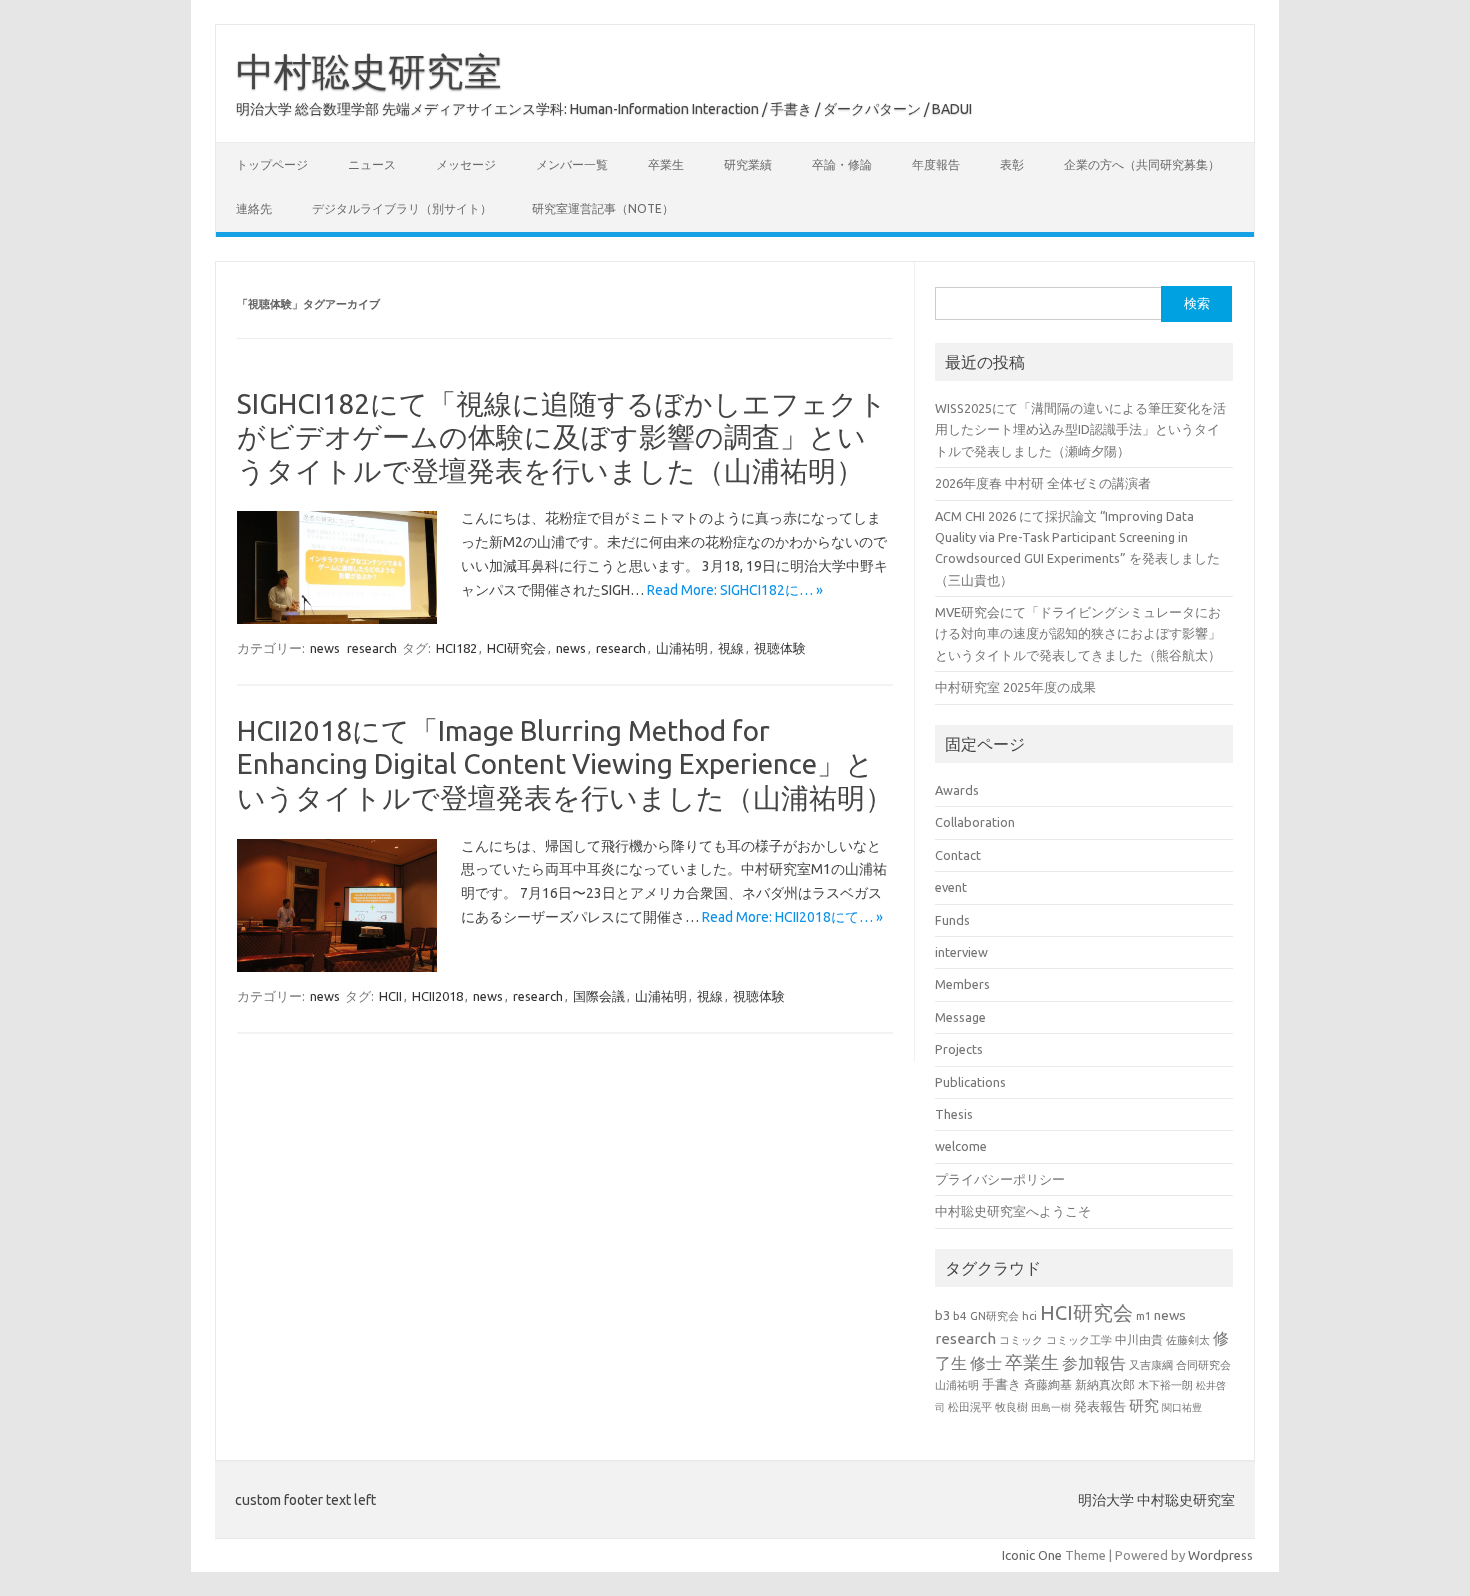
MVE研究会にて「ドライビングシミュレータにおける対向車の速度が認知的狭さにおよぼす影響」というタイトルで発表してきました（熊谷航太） (1078, 633)
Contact (958, 855)
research (372, 648)
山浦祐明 (682, 648)
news (325, 648)
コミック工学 (1079, 1340)
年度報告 (936, 164)
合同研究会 (1203, 1365)
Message (960, 1017)
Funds (952, 920)
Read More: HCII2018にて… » (792, 917)
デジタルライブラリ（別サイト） (402, 208)
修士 (986, 1363)
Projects (959, 1049)
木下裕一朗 (1165, 1385)
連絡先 (254, 208)
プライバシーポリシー (1000, 1179)
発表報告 (1100, 1406)
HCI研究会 (516, 648)
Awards (957, 790)
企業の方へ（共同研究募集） (1142, 164)
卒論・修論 (842, 164)
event (951, 887)
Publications (970, 1082)
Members (962, 984)
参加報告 (1094, 1363)
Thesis (954, 1114)
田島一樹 (1051, 1407)
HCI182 (456, 648)
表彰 (1012, 164)
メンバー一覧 (572, 164)
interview (961, 952)
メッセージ (466, 164)
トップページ (272, 164)
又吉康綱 (1151, 1365)
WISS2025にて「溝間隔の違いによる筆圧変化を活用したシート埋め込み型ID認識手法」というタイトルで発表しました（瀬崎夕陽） (1080, 429)
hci (1029, 1316)
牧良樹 (1011, 1407)
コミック (1021, 1340)
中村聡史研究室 (369, 71)
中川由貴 (1139, 1339)
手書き (1001, 1384)
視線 (731, 648)
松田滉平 (970, 1406)
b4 (960, 1315)
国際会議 (599, 996)
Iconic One (1032, 1555)
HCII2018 (437, 996)
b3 (942, 1315)
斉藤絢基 (1048, 1384)
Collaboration (975, 822)
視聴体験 (780, 648)
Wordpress (1220, 1555)
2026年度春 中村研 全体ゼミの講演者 (1043, 483)
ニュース (372, 164)
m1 (1143, 1316)
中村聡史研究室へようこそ (1013, 1211)
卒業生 (666, 164)
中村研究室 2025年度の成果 (1015, 687)
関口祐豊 (1182, 1407)
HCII (390, 996)
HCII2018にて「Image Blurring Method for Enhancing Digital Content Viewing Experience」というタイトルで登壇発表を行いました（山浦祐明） (565, 764)
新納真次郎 (1105, 1384)
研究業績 (748, 164)
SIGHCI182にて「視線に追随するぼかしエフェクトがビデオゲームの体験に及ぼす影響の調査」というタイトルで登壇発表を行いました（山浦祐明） (562, 437)
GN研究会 (994, 1316)
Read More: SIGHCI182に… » (735, 590)
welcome (961, 1146)
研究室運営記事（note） (603, 208)
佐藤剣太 (1188, 1340)
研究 (1144, 1405)
